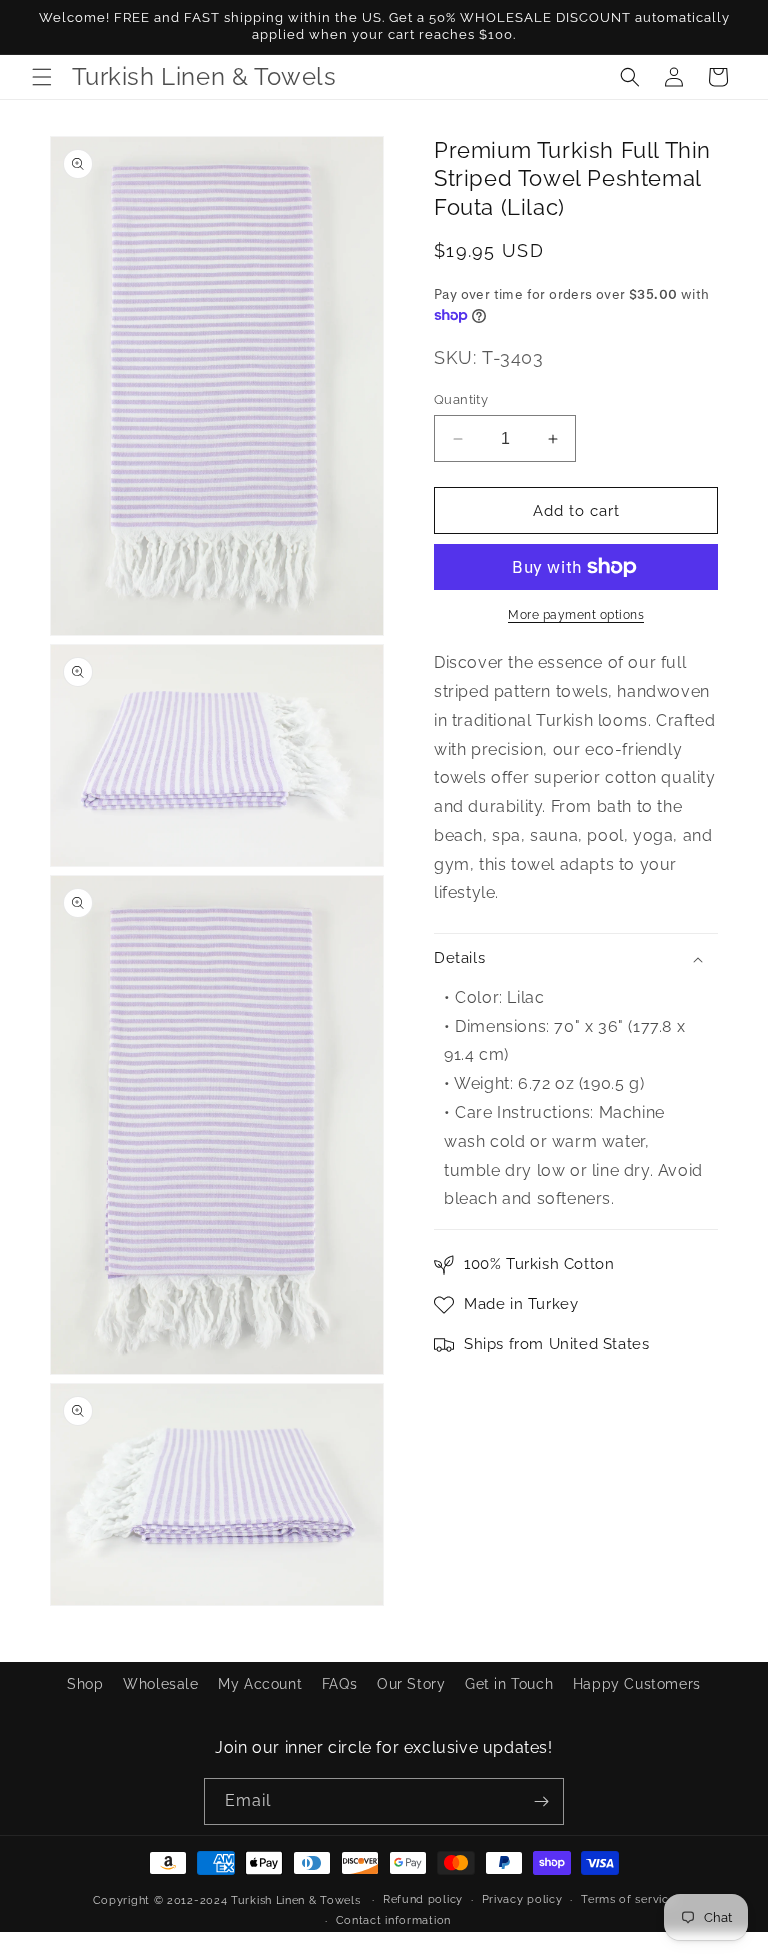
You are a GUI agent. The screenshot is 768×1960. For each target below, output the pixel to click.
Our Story (411, 1684)
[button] (42, 77)
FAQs (339, 1684)
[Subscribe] (541, 1801)
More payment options (576, 615)
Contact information (393, 1920)
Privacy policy (522, 1899)
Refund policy (423, 1899)
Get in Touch (509, 1684)
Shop (85, 1684)
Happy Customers (637, 1684)
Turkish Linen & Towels (295, 1900)
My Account (260, 1684)
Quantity (461, 399)
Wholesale (160, 1684)
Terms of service (628, 1899)
